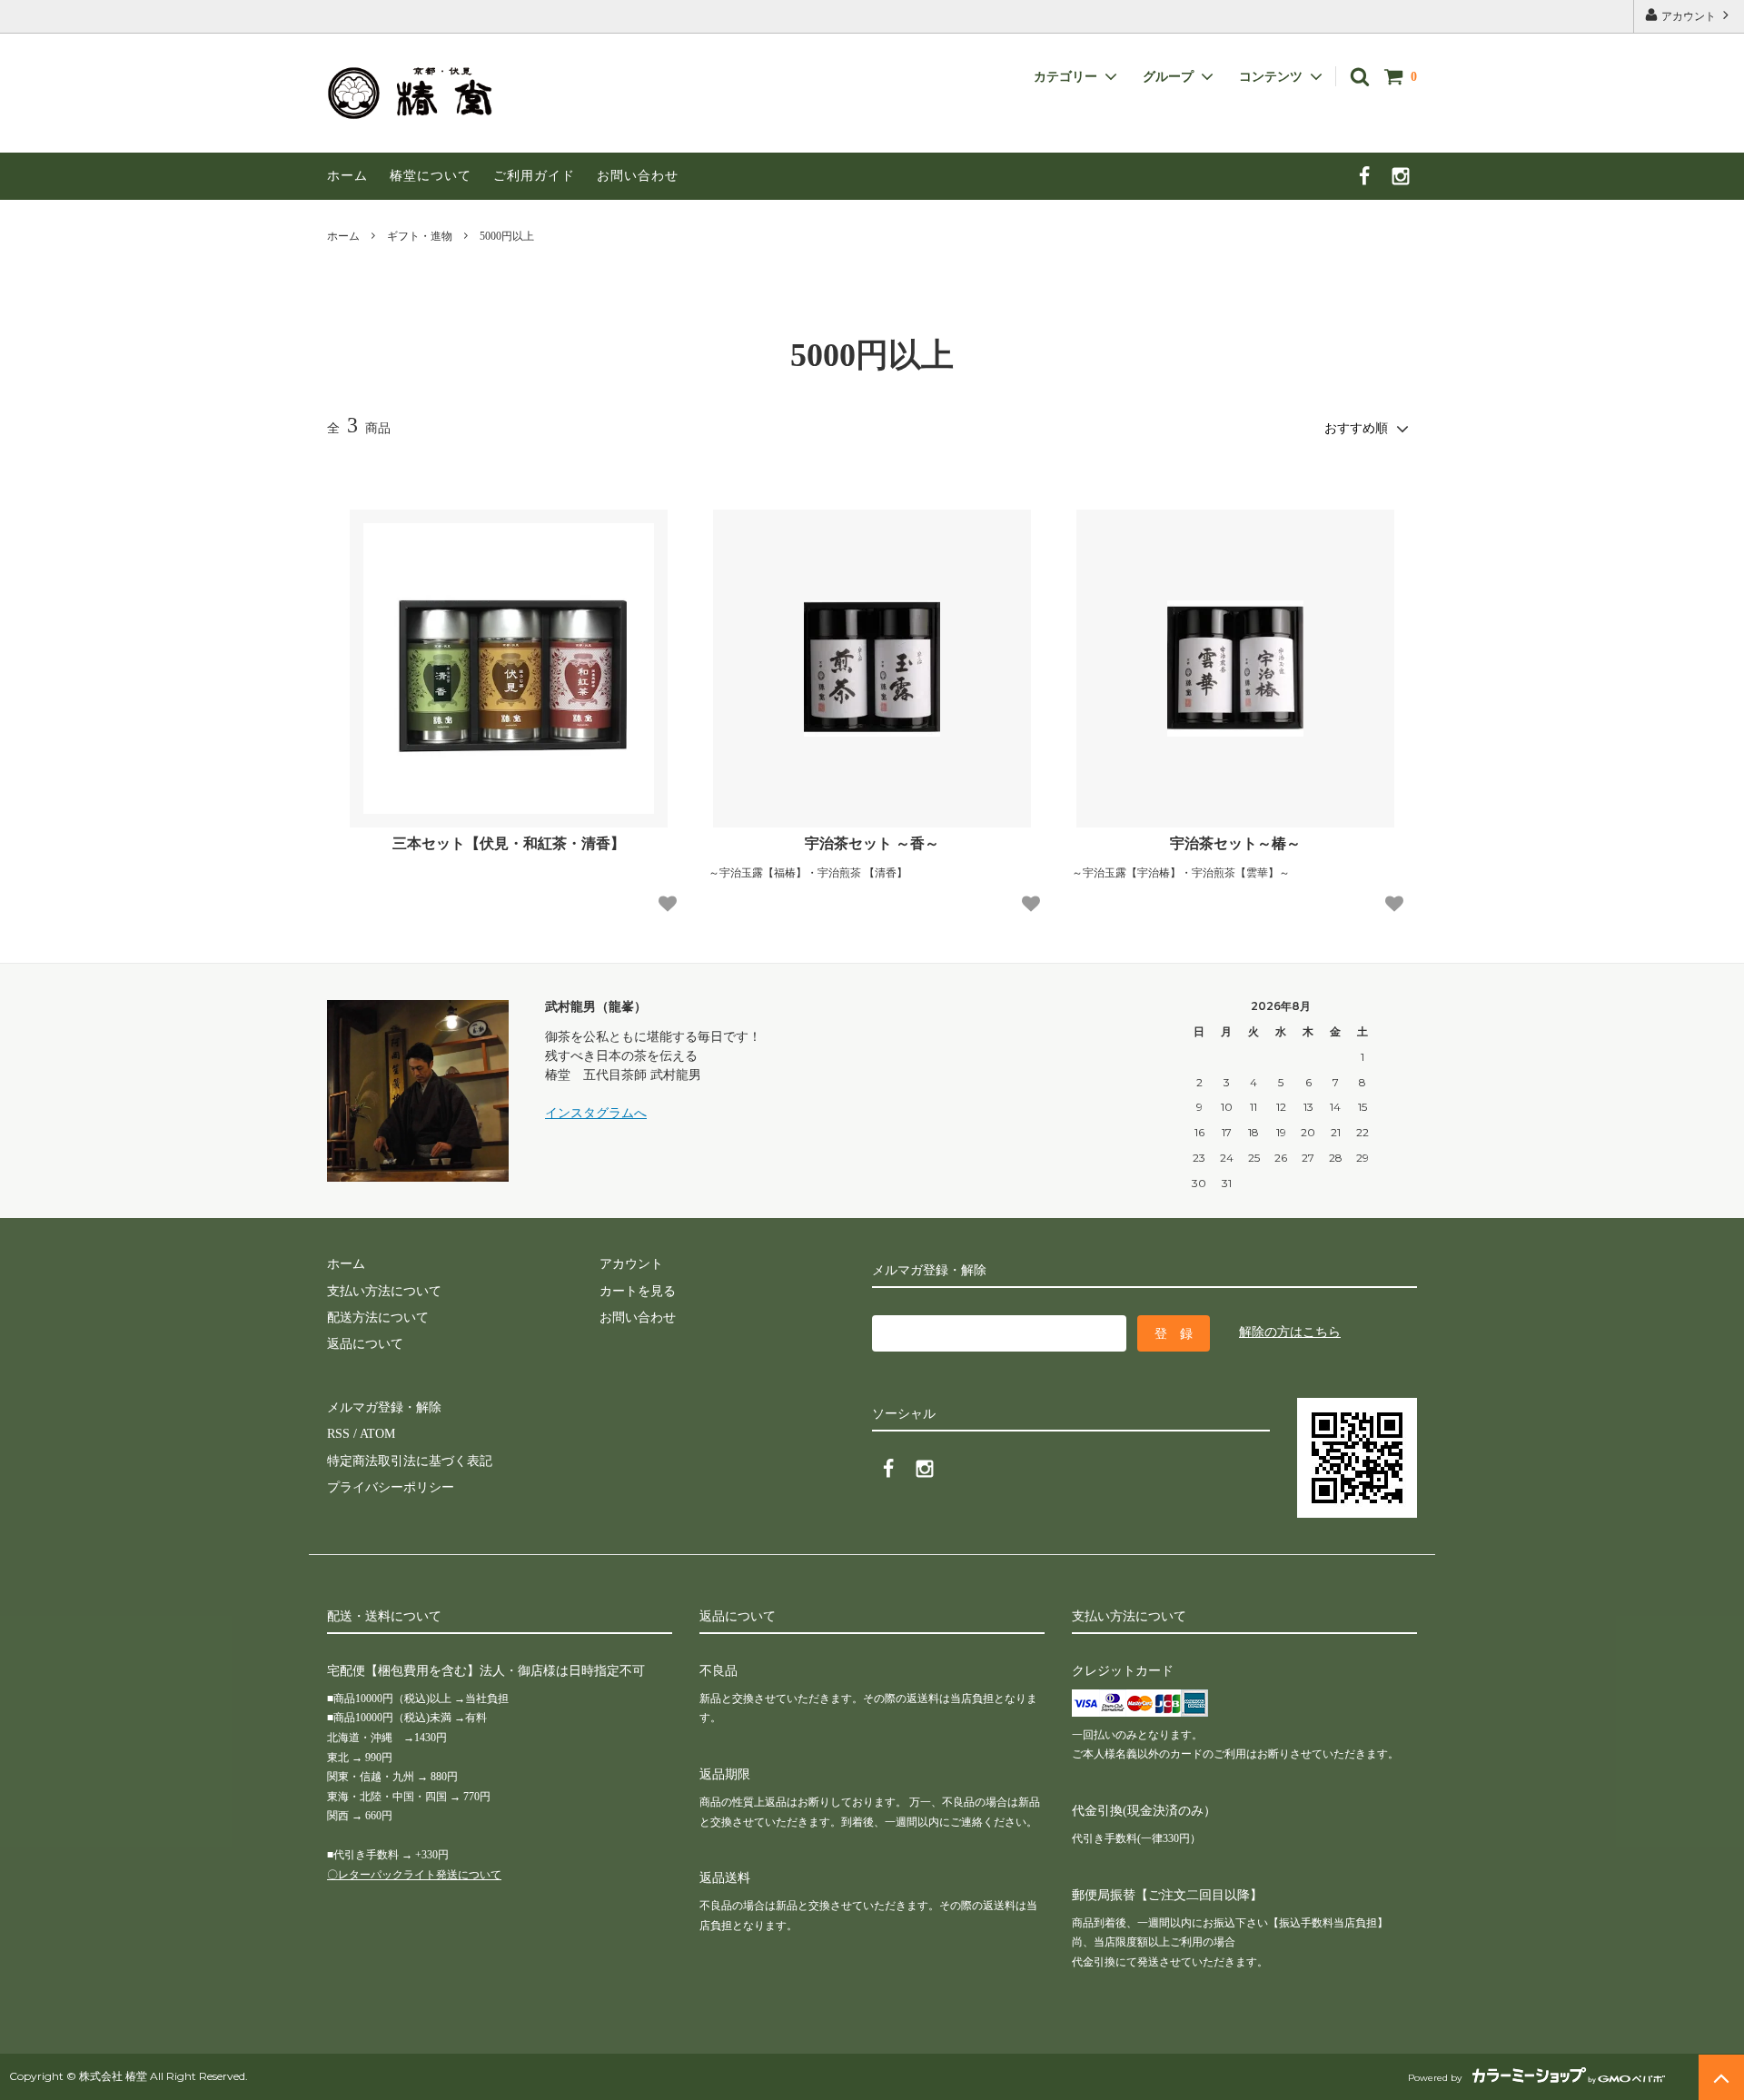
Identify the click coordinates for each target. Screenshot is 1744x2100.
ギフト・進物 (420, 236)
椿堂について (431, 176)
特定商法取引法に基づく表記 (410, 1461)
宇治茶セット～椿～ (1235, 843)
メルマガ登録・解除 (384, 1407)
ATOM (377, 1434)
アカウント (1689, 16)
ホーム (347, 176)
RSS (338, 1434)
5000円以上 (507, 236)
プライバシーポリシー (391, 1487)
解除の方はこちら (1290, 1332)
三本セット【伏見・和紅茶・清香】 (509, 843)
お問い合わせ (638, 176)
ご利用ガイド (534, 176)
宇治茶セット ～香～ (872, 843)
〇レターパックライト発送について (414, 1875)
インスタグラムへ (596, 1113)
